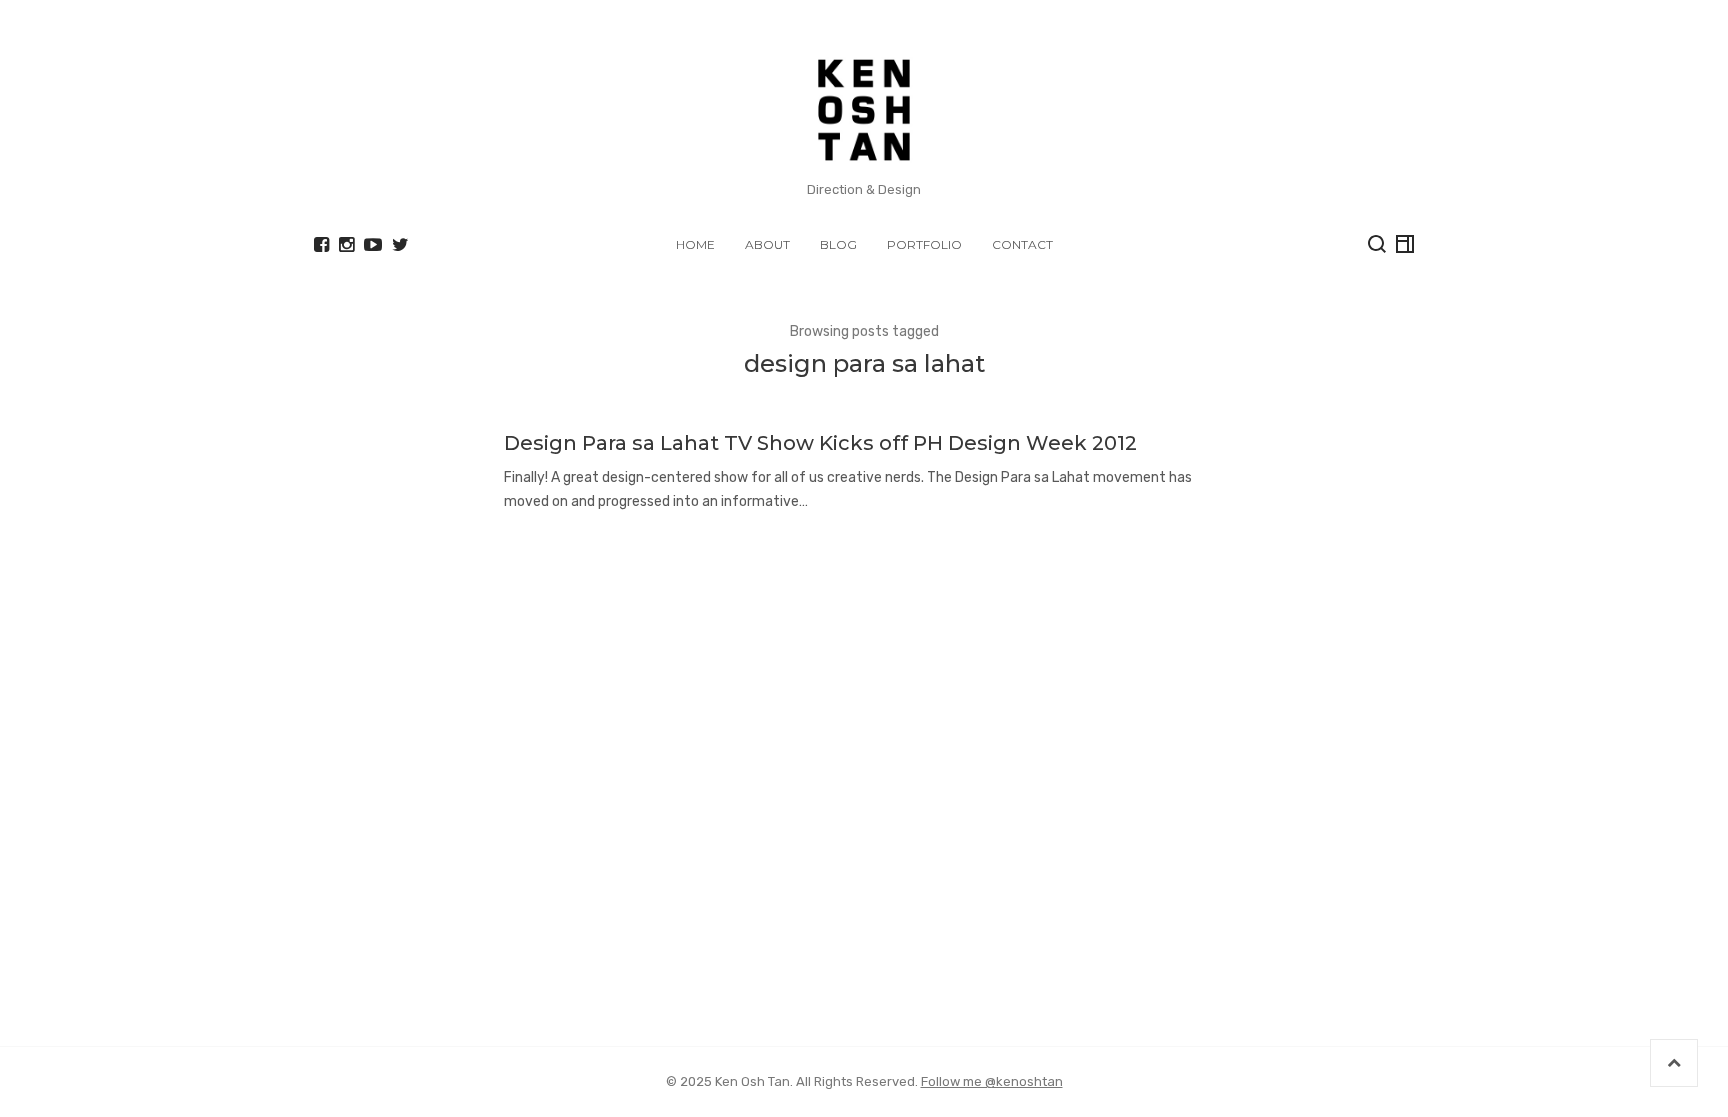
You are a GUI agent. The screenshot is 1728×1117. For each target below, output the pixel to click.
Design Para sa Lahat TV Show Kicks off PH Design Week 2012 (820, 443)
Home (695, 244)
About (767, 244)
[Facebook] (321, 245)
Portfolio (924, 244)
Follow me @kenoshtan (992, 1081)
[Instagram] (346, 245)
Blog (838, 244)
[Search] (1377, 244)
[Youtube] (373, 245)
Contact (1022, 244)
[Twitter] (400, 245)
